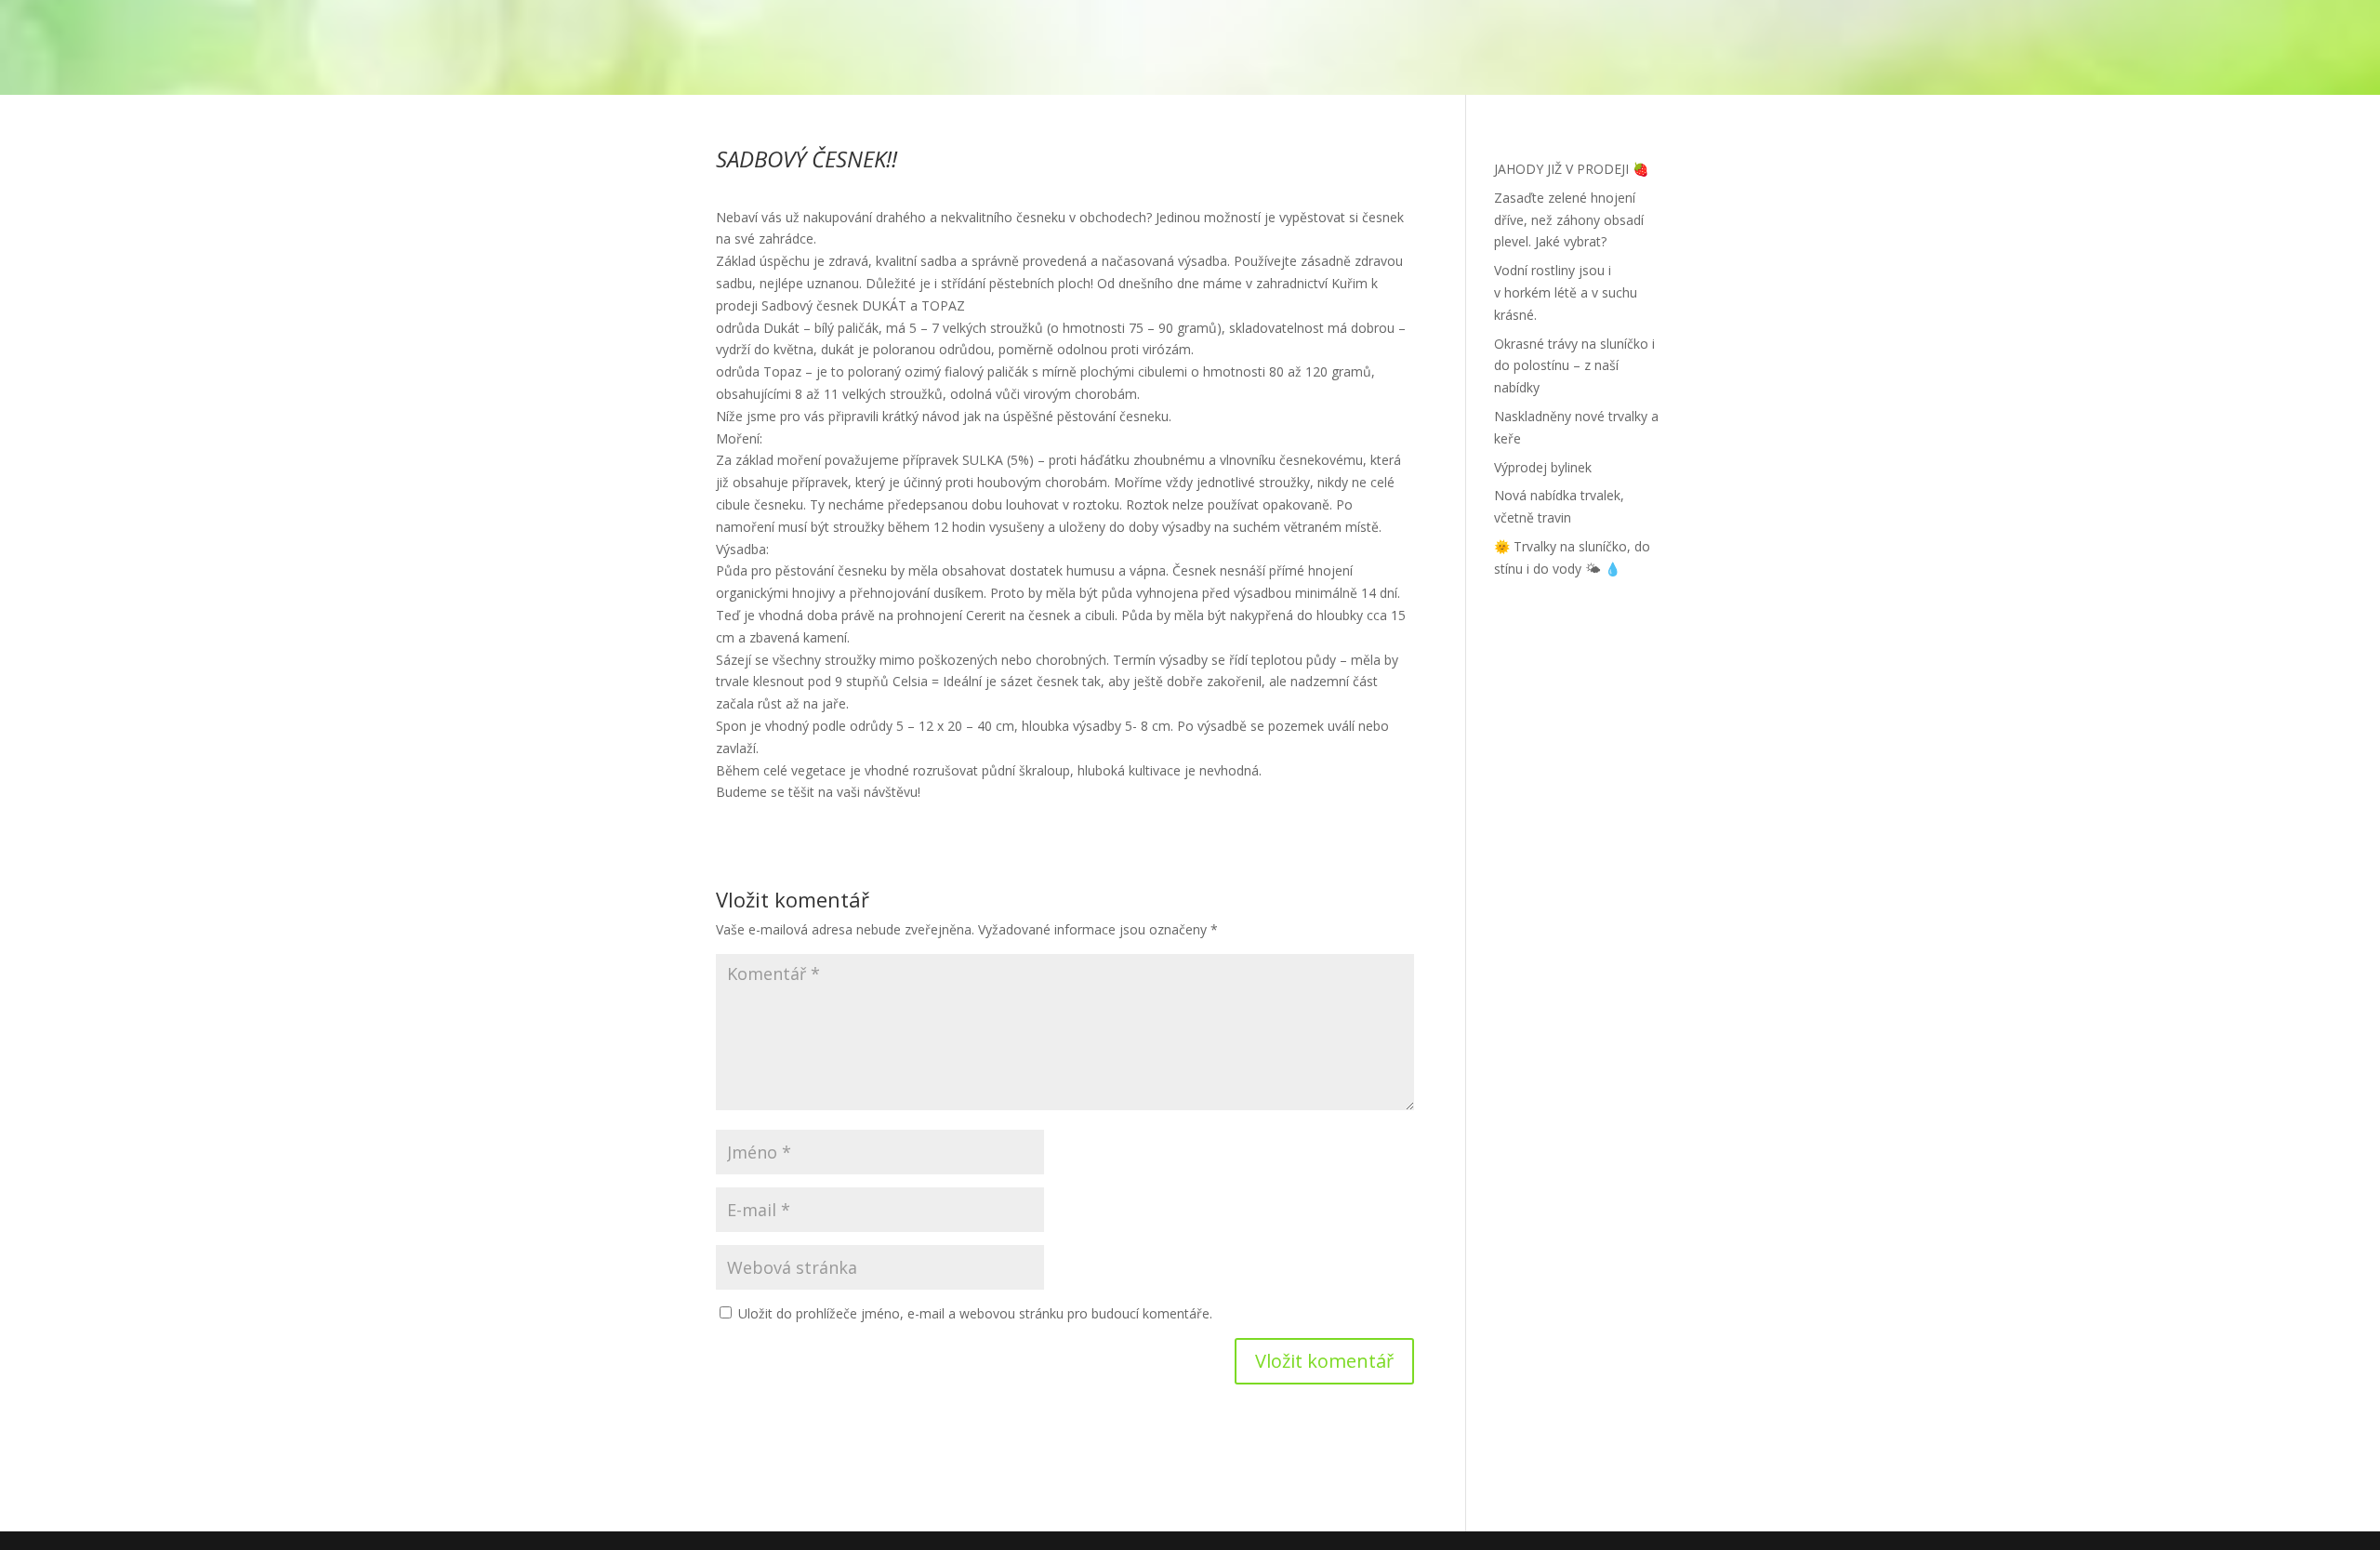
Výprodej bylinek (1543, 467)
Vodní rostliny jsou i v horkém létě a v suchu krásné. (1566, 292)
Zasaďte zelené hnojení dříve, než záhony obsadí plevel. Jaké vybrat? (1569, 220)
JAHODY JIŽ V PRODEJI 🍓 (1571, 169)
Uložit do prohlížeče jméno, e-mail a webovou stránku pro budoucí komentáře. (975, 1313)
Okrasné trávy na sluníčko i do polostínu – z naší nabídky (1574, 366)
